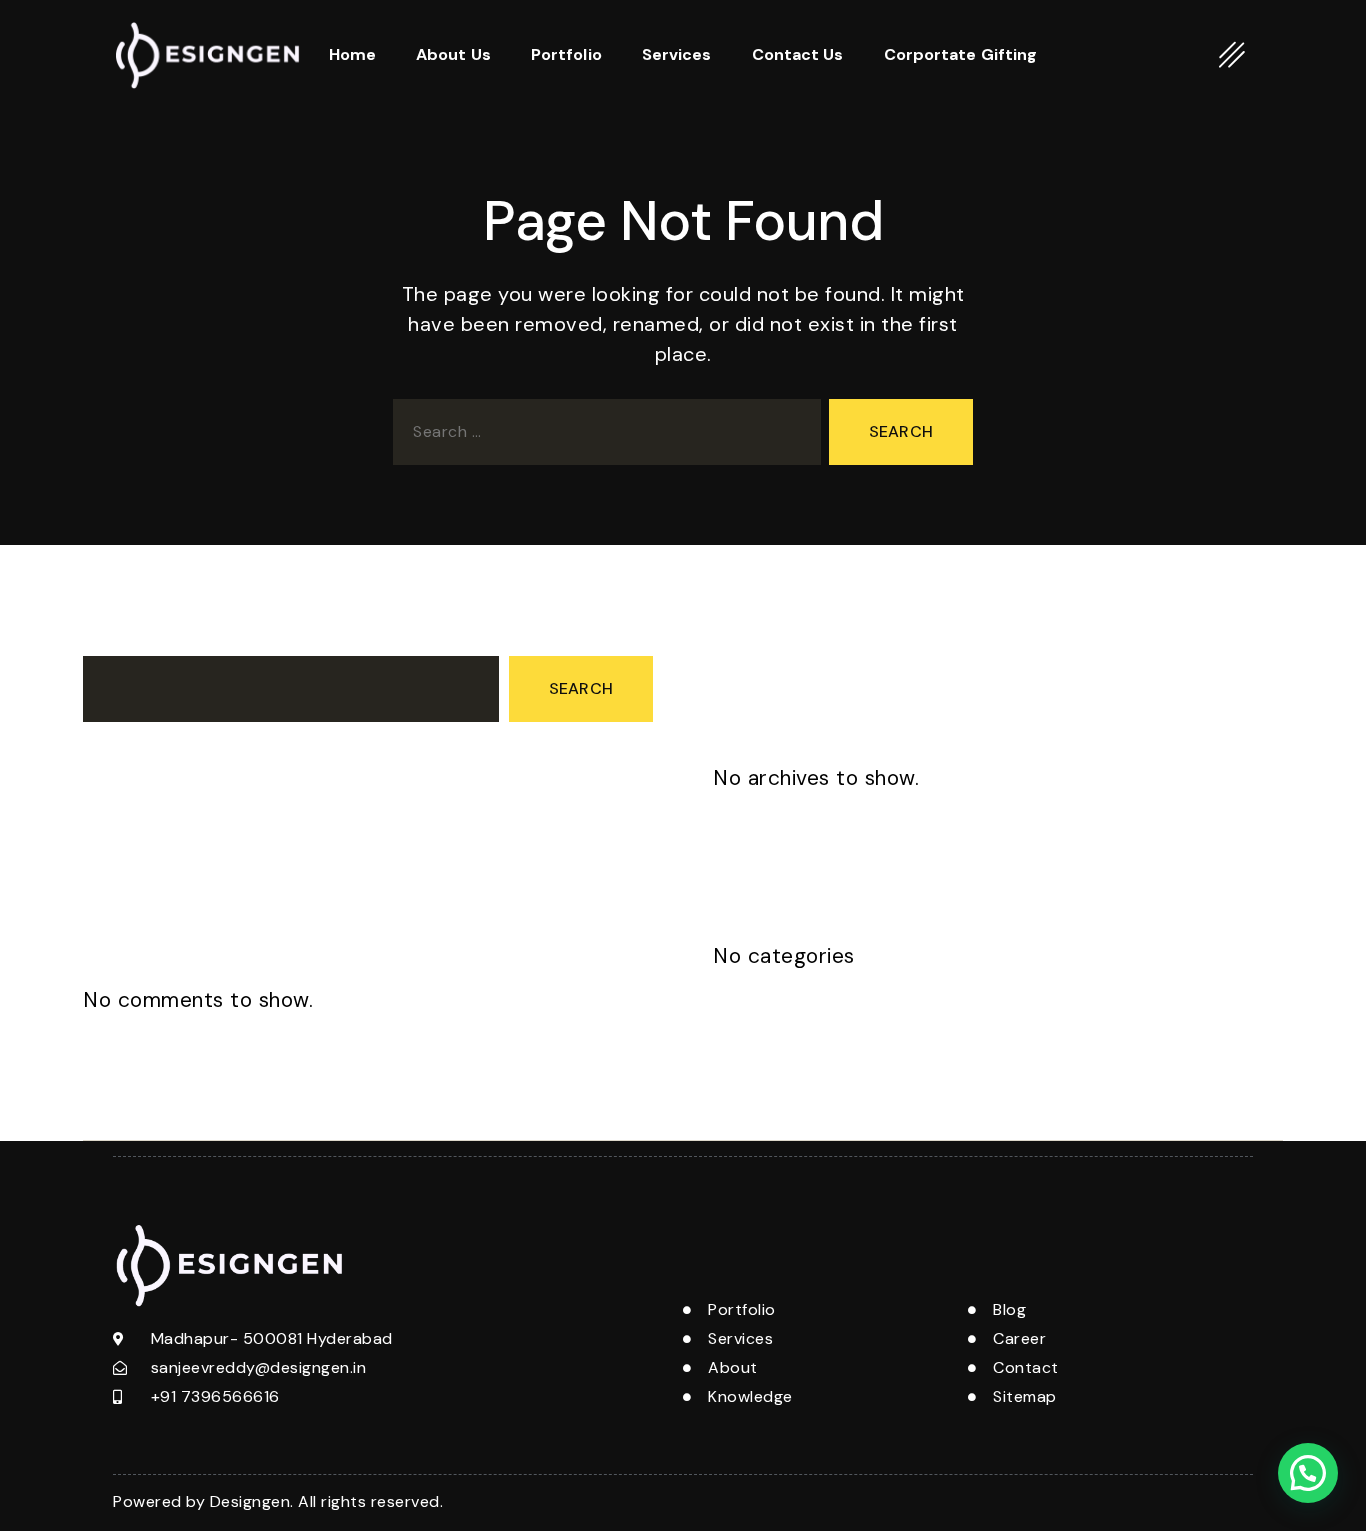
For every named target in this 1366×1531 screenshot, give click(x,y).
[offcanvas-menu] (1232, 54)
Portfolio (566, 54)
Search (110, 637)
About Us (453, 54)
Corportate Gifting (961, 54)
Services (677, 54)
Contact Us (798, 54)
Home (352, 54)
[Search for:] (603, 436)
